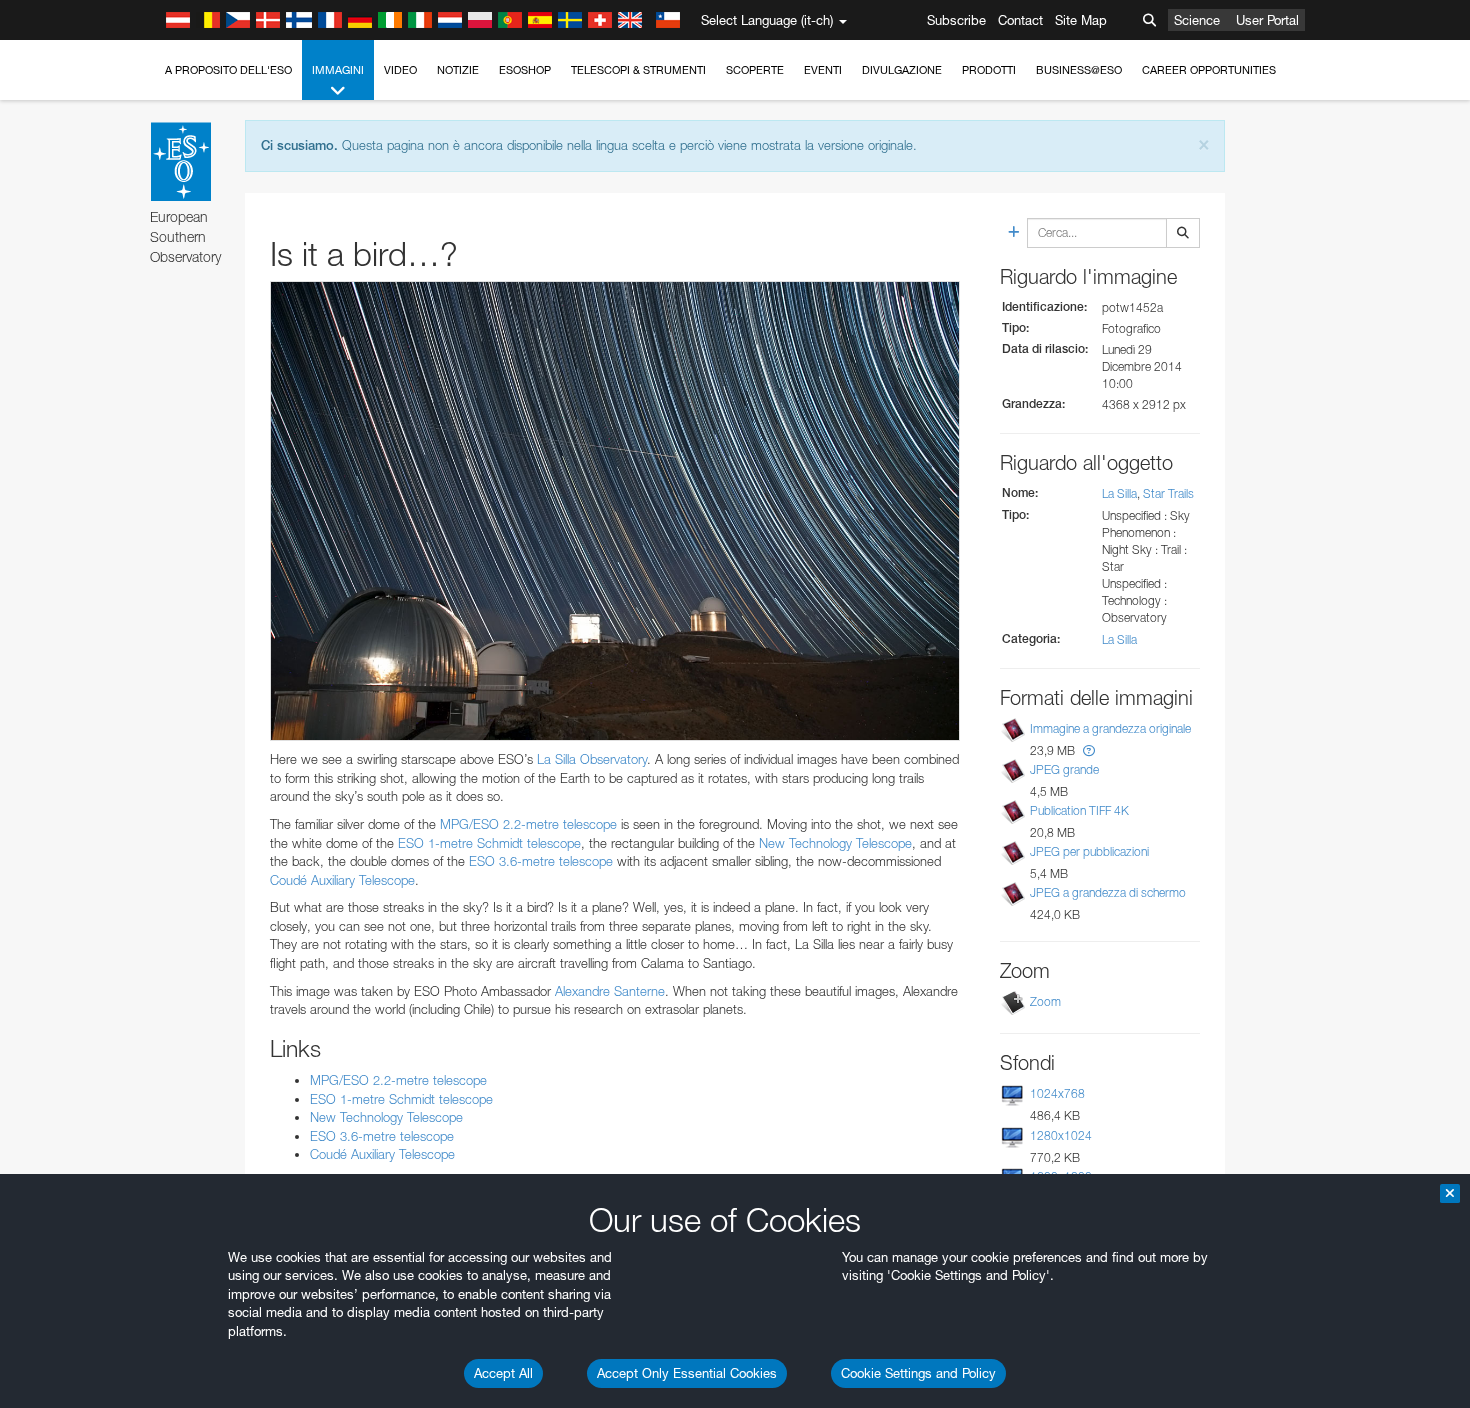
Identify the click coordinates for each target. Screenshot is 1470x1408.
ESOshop (525, 70)
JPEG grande (1064, 769)
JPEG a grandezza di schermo (1108, 892)
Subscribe (956, 20)
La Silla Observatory (592, 759)
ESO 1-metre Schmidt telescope (489, 843)
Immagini (338, 70)
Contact (1020, 20)
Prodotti (989, 70)
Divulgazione (902, 70)
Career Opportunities (1209, 70)
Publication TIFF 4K (1079, 810)
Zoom (1045, 1001)
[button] (1089, 750)
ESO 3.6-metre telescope (541, 861)
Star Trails (1168, 493)
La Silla (1119, 493)
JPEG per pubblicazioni (1089, 851)
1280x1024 (1061, 1135)
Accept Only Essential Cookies (687, 1373)
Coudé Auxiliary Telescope (342, 880)
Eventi (823, 70)
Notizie (458, 70)
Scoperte (755, 70)
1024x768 (1057, 1093)
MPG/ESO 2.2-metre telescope (528, 824)
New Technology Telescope (835, 843)
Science (1197, 20)
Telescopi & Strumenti (638, 70)
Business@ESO (1079, 70)
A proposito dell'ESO (228, 70)
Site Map (1081, 20)
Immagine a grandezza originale (1110, 728)
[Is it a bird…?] (615, 511)
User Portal (1267, 20)
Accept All (503, 1373)
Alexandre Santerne (610, 991)
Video (400, 70)
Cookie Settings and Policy (918, 1373)
